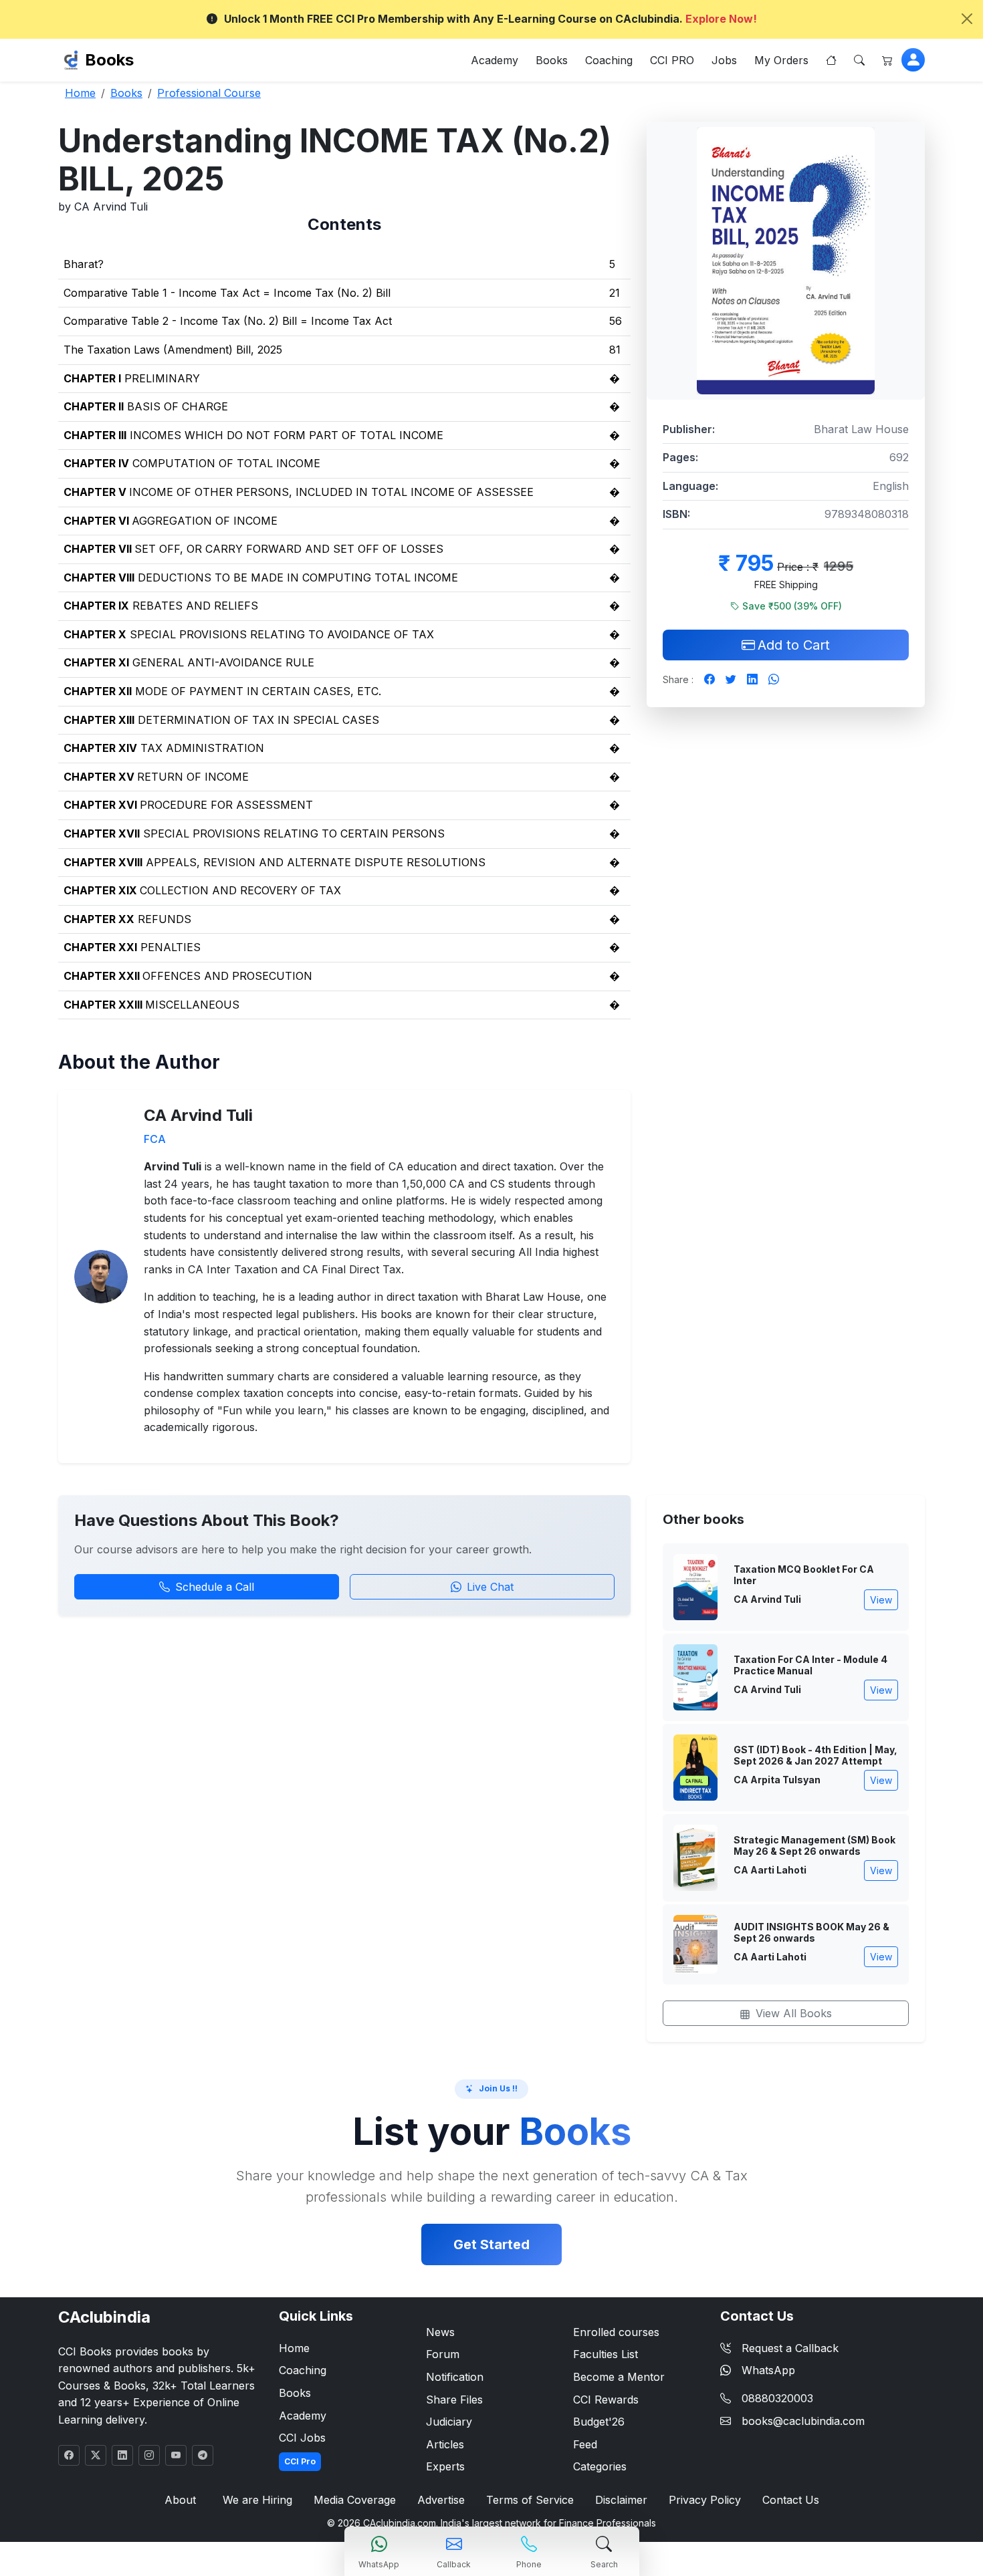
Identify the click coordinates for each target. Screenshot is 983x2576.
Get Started (491, 2244)
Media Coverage (355, 2500)
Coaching (609, 60)
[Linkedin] (752, 680)
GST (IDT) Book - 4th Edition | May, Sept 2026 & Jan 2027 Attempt (815, 1756)
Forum (443, 2354)
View (881, 1600)
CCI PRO (672, 60)
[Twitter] (731, 680)
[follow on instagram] (149, 2455)
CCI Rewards (606, 2400)
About (180, 2500)
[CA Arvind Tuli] (101, 1275)
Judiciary (449, 2422)
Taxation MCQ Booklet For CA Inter (804, 1575)
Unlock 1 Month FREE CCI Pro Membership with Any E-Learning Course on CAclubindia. (490, 19)
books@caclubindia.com (803, 2421)
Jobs (724, 60)
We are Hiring (257, 2500)
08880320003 (777, 2398)
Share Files (454, 2400)
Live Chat (490, 1587)
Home (294, 2348)
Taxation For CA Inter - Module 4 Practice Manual (810, 1665)
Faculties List (606, 2354)
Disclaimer (621, 2500)
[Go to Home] (831, 60)
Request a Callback (790, 2348)
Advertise (441, 2500)
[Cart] (887, 60)
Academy (495, 60)
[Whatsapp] (774, 680)
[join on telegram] (203, 2455)
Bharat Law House (861, 429)
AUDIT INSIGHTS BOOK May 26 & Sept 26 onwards (811, 1933)
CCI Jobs (302, 2438)
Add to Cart (794, 645)
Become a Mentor (619, 2377)
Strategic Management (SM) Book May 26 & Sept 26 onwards (814, 1846)
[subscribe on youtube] (176, 2455)
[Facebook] (709, 680)
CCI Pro (300, 2461)
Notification (455, 2377)
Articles (445, 2444)
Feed (585, 2444)
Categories (600, 2466)
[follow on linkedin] (122, 2455)
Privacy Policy (705, 2500)
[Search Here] (859, 60)
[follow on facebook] (69, 2455)
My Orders (781, 60)
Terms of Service (530, 2500)
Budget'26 (599, 2422)
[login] (913, 60)
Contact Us (791, 2500)
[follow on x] (96, 2455)
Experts (445, 2466)
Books (109, 60)
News (440, 2332)
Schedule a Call (215, 1587)
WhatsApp (768, 2370)
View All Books (794, 2013)
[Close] (967, 19)
